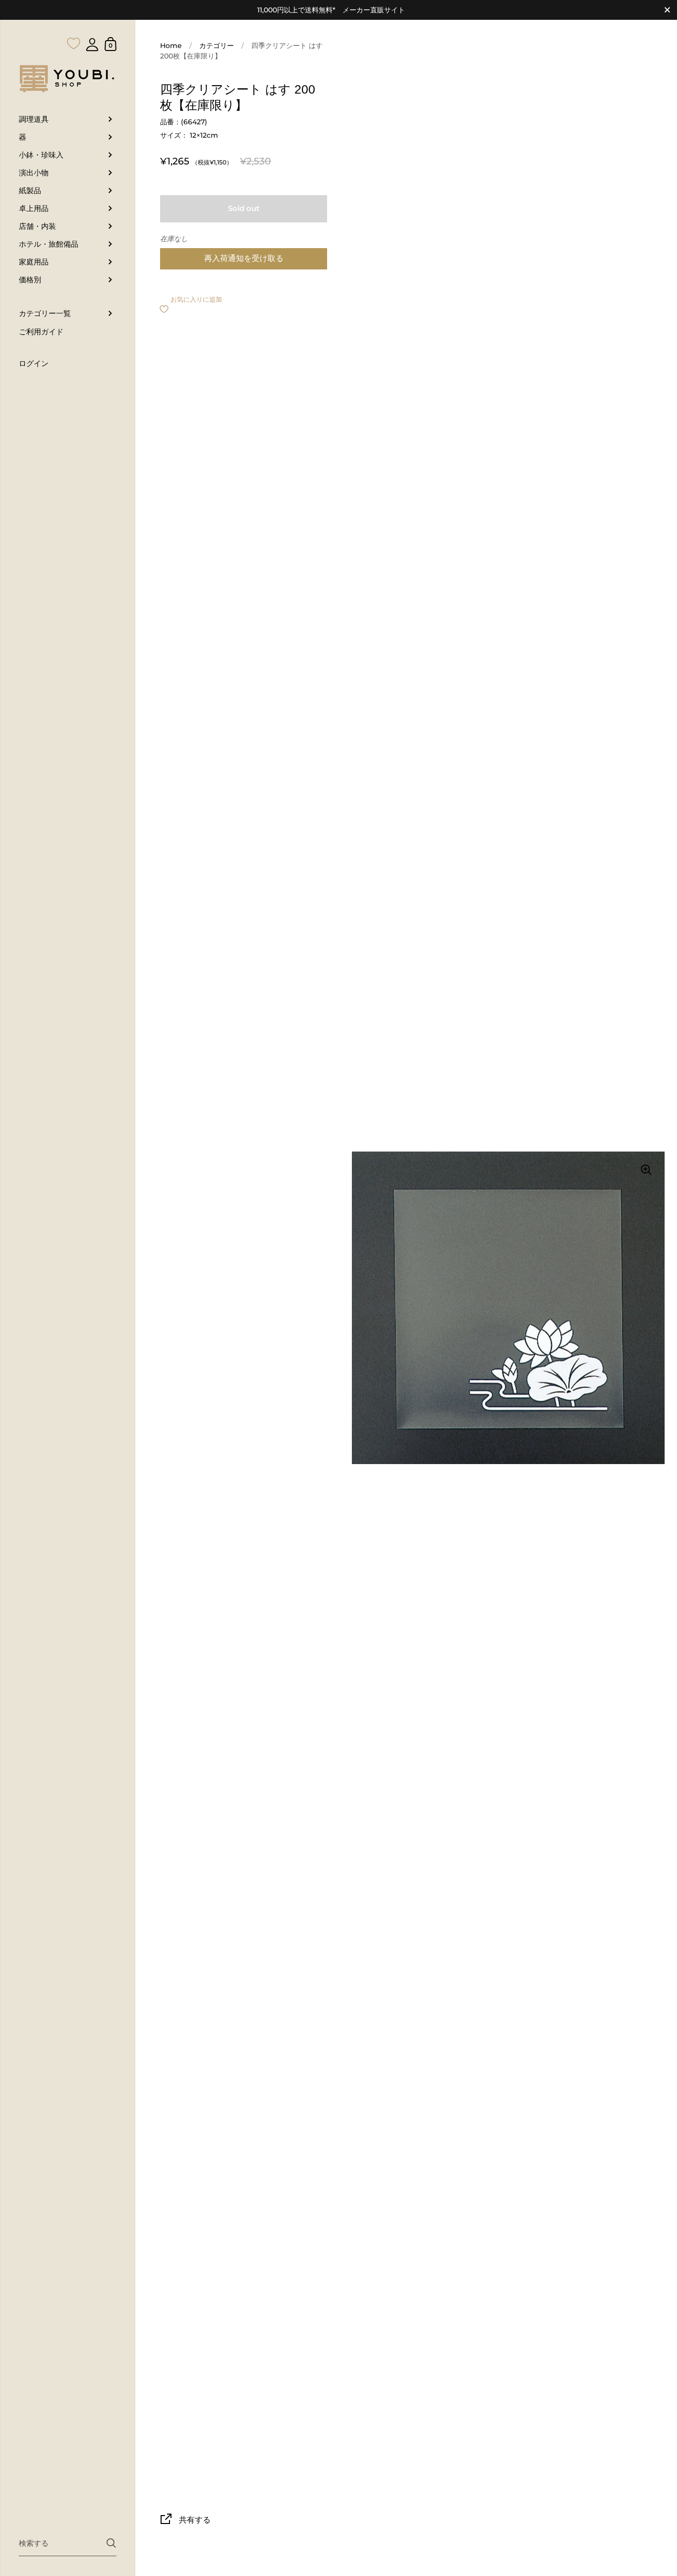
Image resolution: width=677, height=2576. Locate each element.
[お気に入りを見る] (74, 24)
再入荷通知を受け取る (244, 258)
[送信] (111, 2543)
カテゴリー (217, 46)
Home (171, 46)
